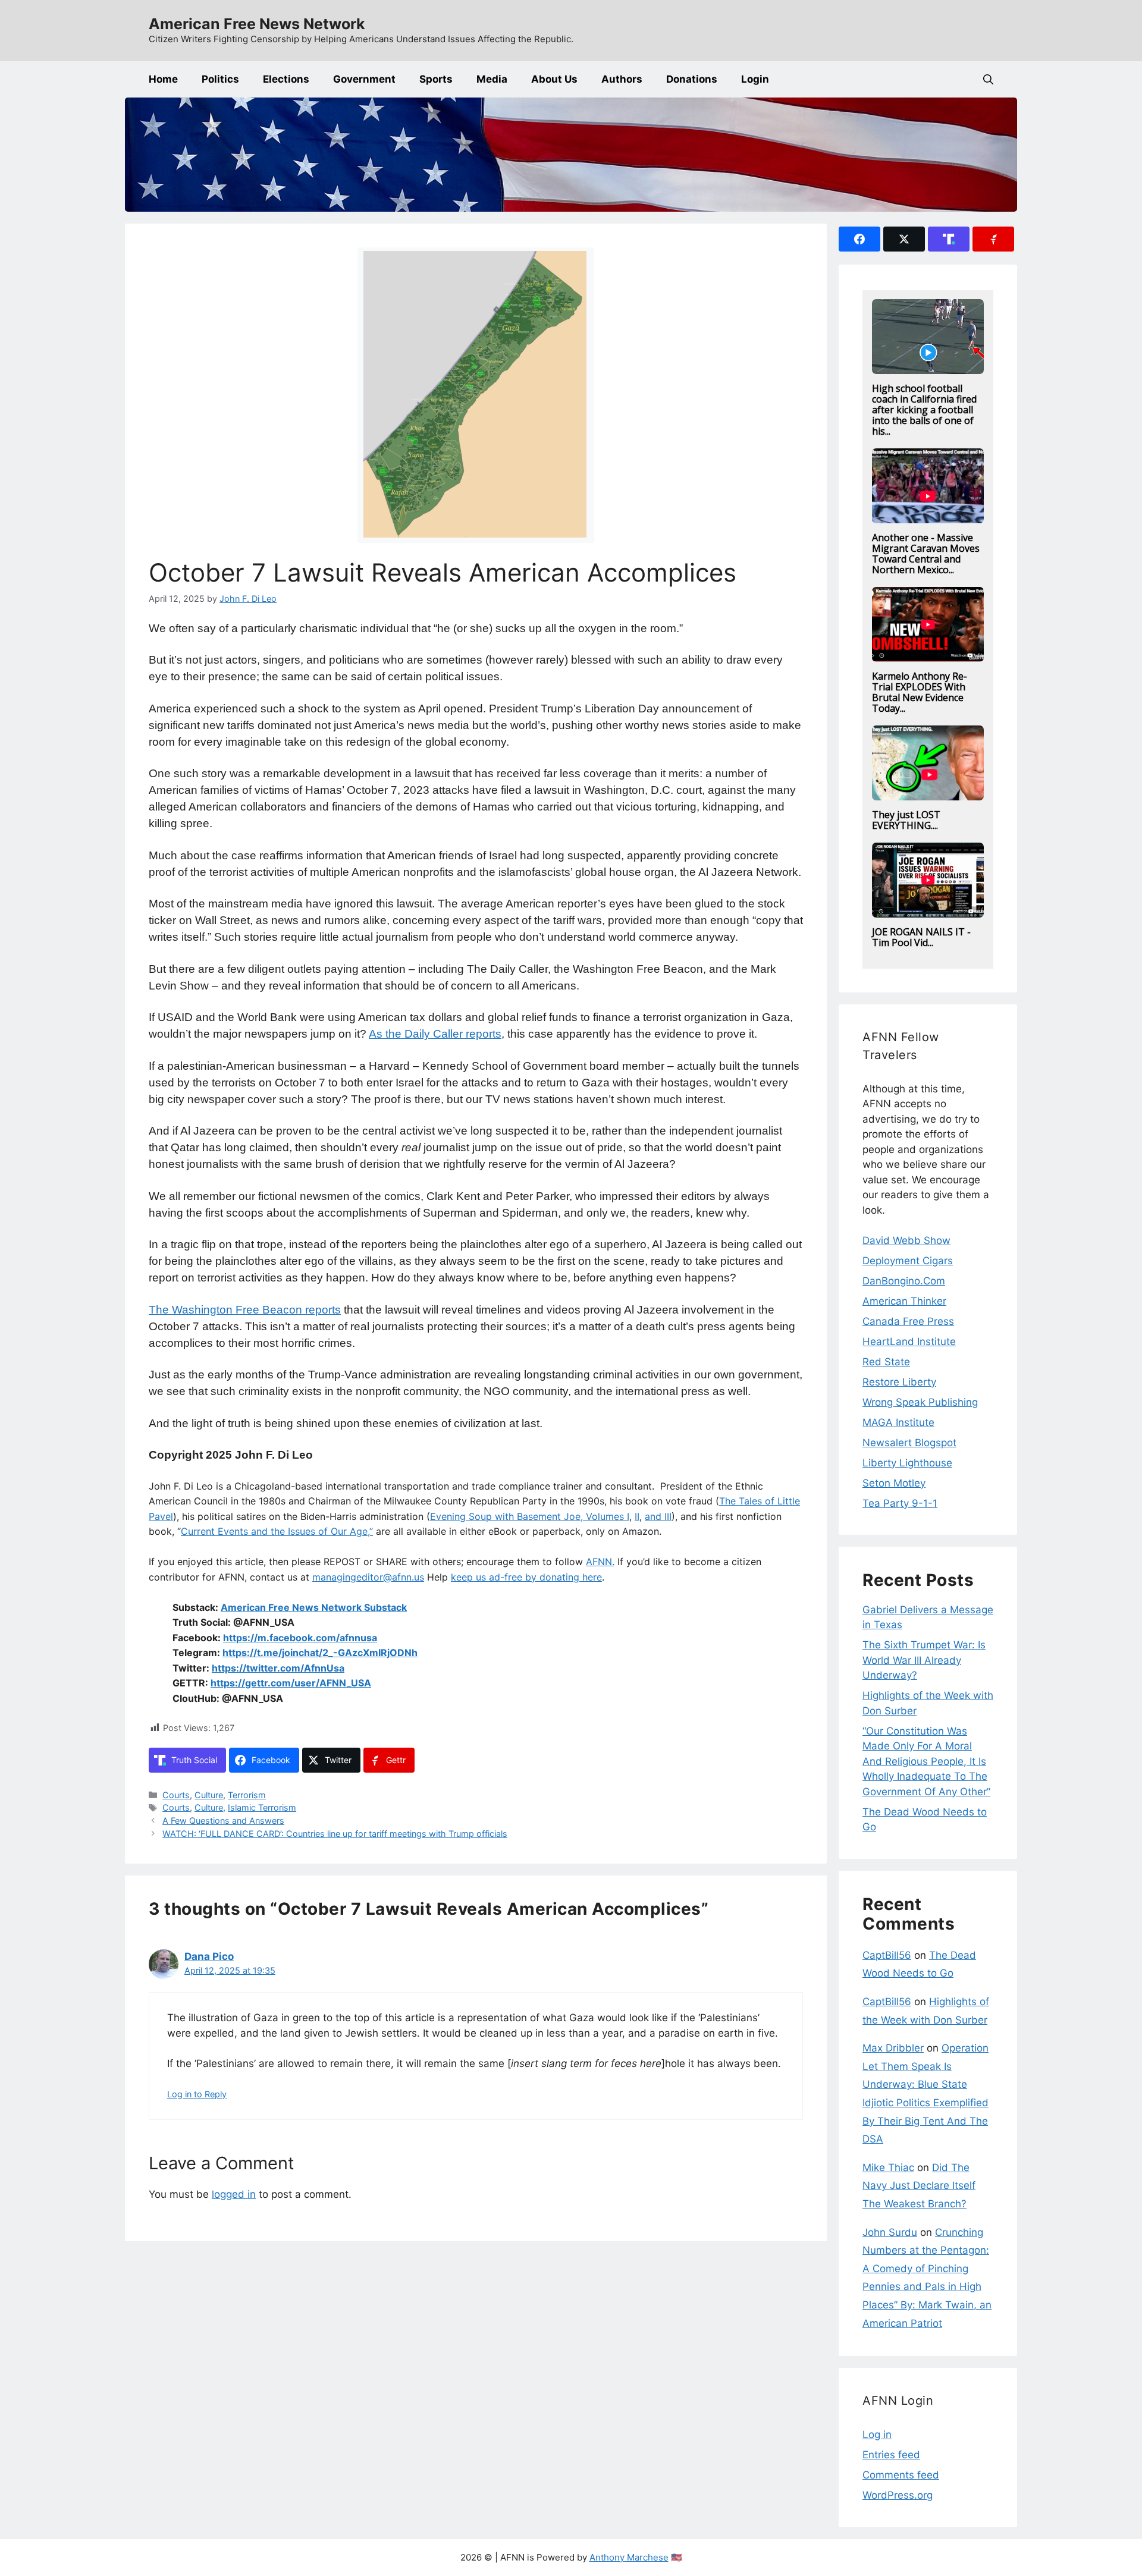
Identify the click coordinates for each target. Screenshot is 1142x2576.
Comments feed (901, 2475)
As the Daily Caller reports (435, 1034)
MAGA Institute (898, 1422)
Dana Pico (209, 1956)
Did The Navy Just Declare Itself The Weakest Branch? (919, 2186)
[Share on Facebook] (859, 239)
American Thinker (904, 1301)
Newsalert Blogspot (909, 1443)
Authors (622, 79)
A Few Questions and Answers (223, 1821)
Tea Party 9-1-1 (900, 1503)
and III (658, 1516)
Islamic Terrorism (262, 1807)
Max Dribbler (893, 2048)
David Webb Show (906, 1240)
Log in (877, 2434)
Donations (692, 79)
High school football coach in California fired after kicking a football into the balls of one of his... (924, 410)
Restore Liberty (899, 1382)
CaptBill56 (887, 1955)
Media (492, 79)
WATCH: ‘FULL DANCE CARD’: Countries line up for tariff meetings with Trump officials (335, 1834)
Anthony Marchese (629, 2557)
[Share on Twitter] (904, 239)
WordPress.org (898, 2495)
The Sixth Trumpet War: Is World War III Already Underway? (924, 1660)
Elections (286, 79)
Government (364, 79)
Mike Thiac (888, 2167)
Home (163, 79)
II (637, 1516)
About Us (554, 79)
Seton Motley (894, 1483)
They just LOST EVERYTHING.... (906, 820)
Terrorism (247, 1795)
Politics (220, 79)
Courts (176, 1795)
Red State (886, 1362)
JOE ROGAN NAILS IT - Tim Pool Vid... (921, 937)
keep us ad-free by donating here (526, 1577)
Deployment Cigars (908, 1261)
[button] (988, 79)
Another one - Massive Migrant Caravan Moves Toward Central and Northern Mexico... (926, 554)
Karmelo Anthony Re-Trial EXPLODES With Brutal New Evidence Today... (920, 692)
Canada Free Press (908, 1321)
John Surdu (890, 2232)
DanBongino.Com (904, 1281)
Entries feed (891, 2455)
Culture (209, 1795)
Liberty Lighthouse (907, 1463)
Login (755, 79)
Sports (436, 79)
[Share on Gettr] (993, 239)
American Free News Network (257, 24)
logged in (234, 2194)
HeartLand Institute (909, 1342)
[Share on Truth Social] (949, 239)
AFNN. (600, 1562)
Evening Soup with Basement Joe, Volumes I (530, 1516)
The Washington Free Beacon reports (245, 1310)
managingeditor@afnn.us (368, 1577)
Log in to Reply (197, 2094)
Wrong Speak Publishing (920, 1402)
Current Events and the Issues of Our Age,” (277, 1531)
